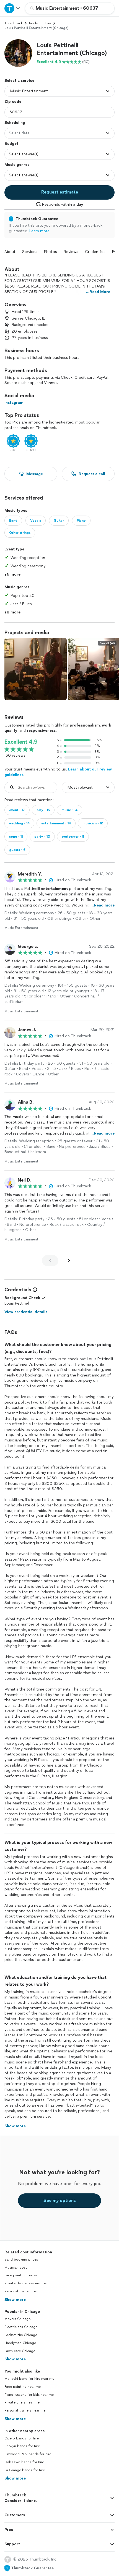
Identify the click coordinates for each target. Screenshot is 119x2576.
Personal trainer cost (21, 2291)
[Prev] (50, 1261)
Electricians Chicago (21, 2327)
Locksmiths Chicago (21, 2335)
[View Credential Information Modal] (34, 1290)
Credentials (95, 252)
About (10, 252)
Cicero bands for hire (22, 2438)
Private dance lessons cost (26, 2283)
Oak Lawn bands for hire (24, 2462)
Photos (51, 252)
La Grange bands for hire (25, 2470)
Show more (15, 2300)
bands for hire (39, 23)
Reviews (71, 252)
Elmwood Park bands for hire (28, 2454)
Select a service (19, 81)
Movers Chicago (18, 2319)
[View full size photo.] (36, 669)
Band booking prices (21, 2259)
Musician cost (16, 2267)
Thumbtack (14, 23)
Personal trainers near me (25, 2410)
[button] (18, 53)
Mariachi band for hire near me (29, 2379)
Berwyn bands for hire (22, 2446)
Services (30, 252)
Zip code (13, 102)
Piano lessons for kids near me (29, 2395)
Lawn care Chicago (20, 2351)
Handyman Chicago (20, 2343)
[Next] (69, 1261)
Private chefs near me (22, 2402)
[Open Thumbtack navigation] (12, 8)
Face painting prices (21, 2275)
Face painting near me (23, 2387)
